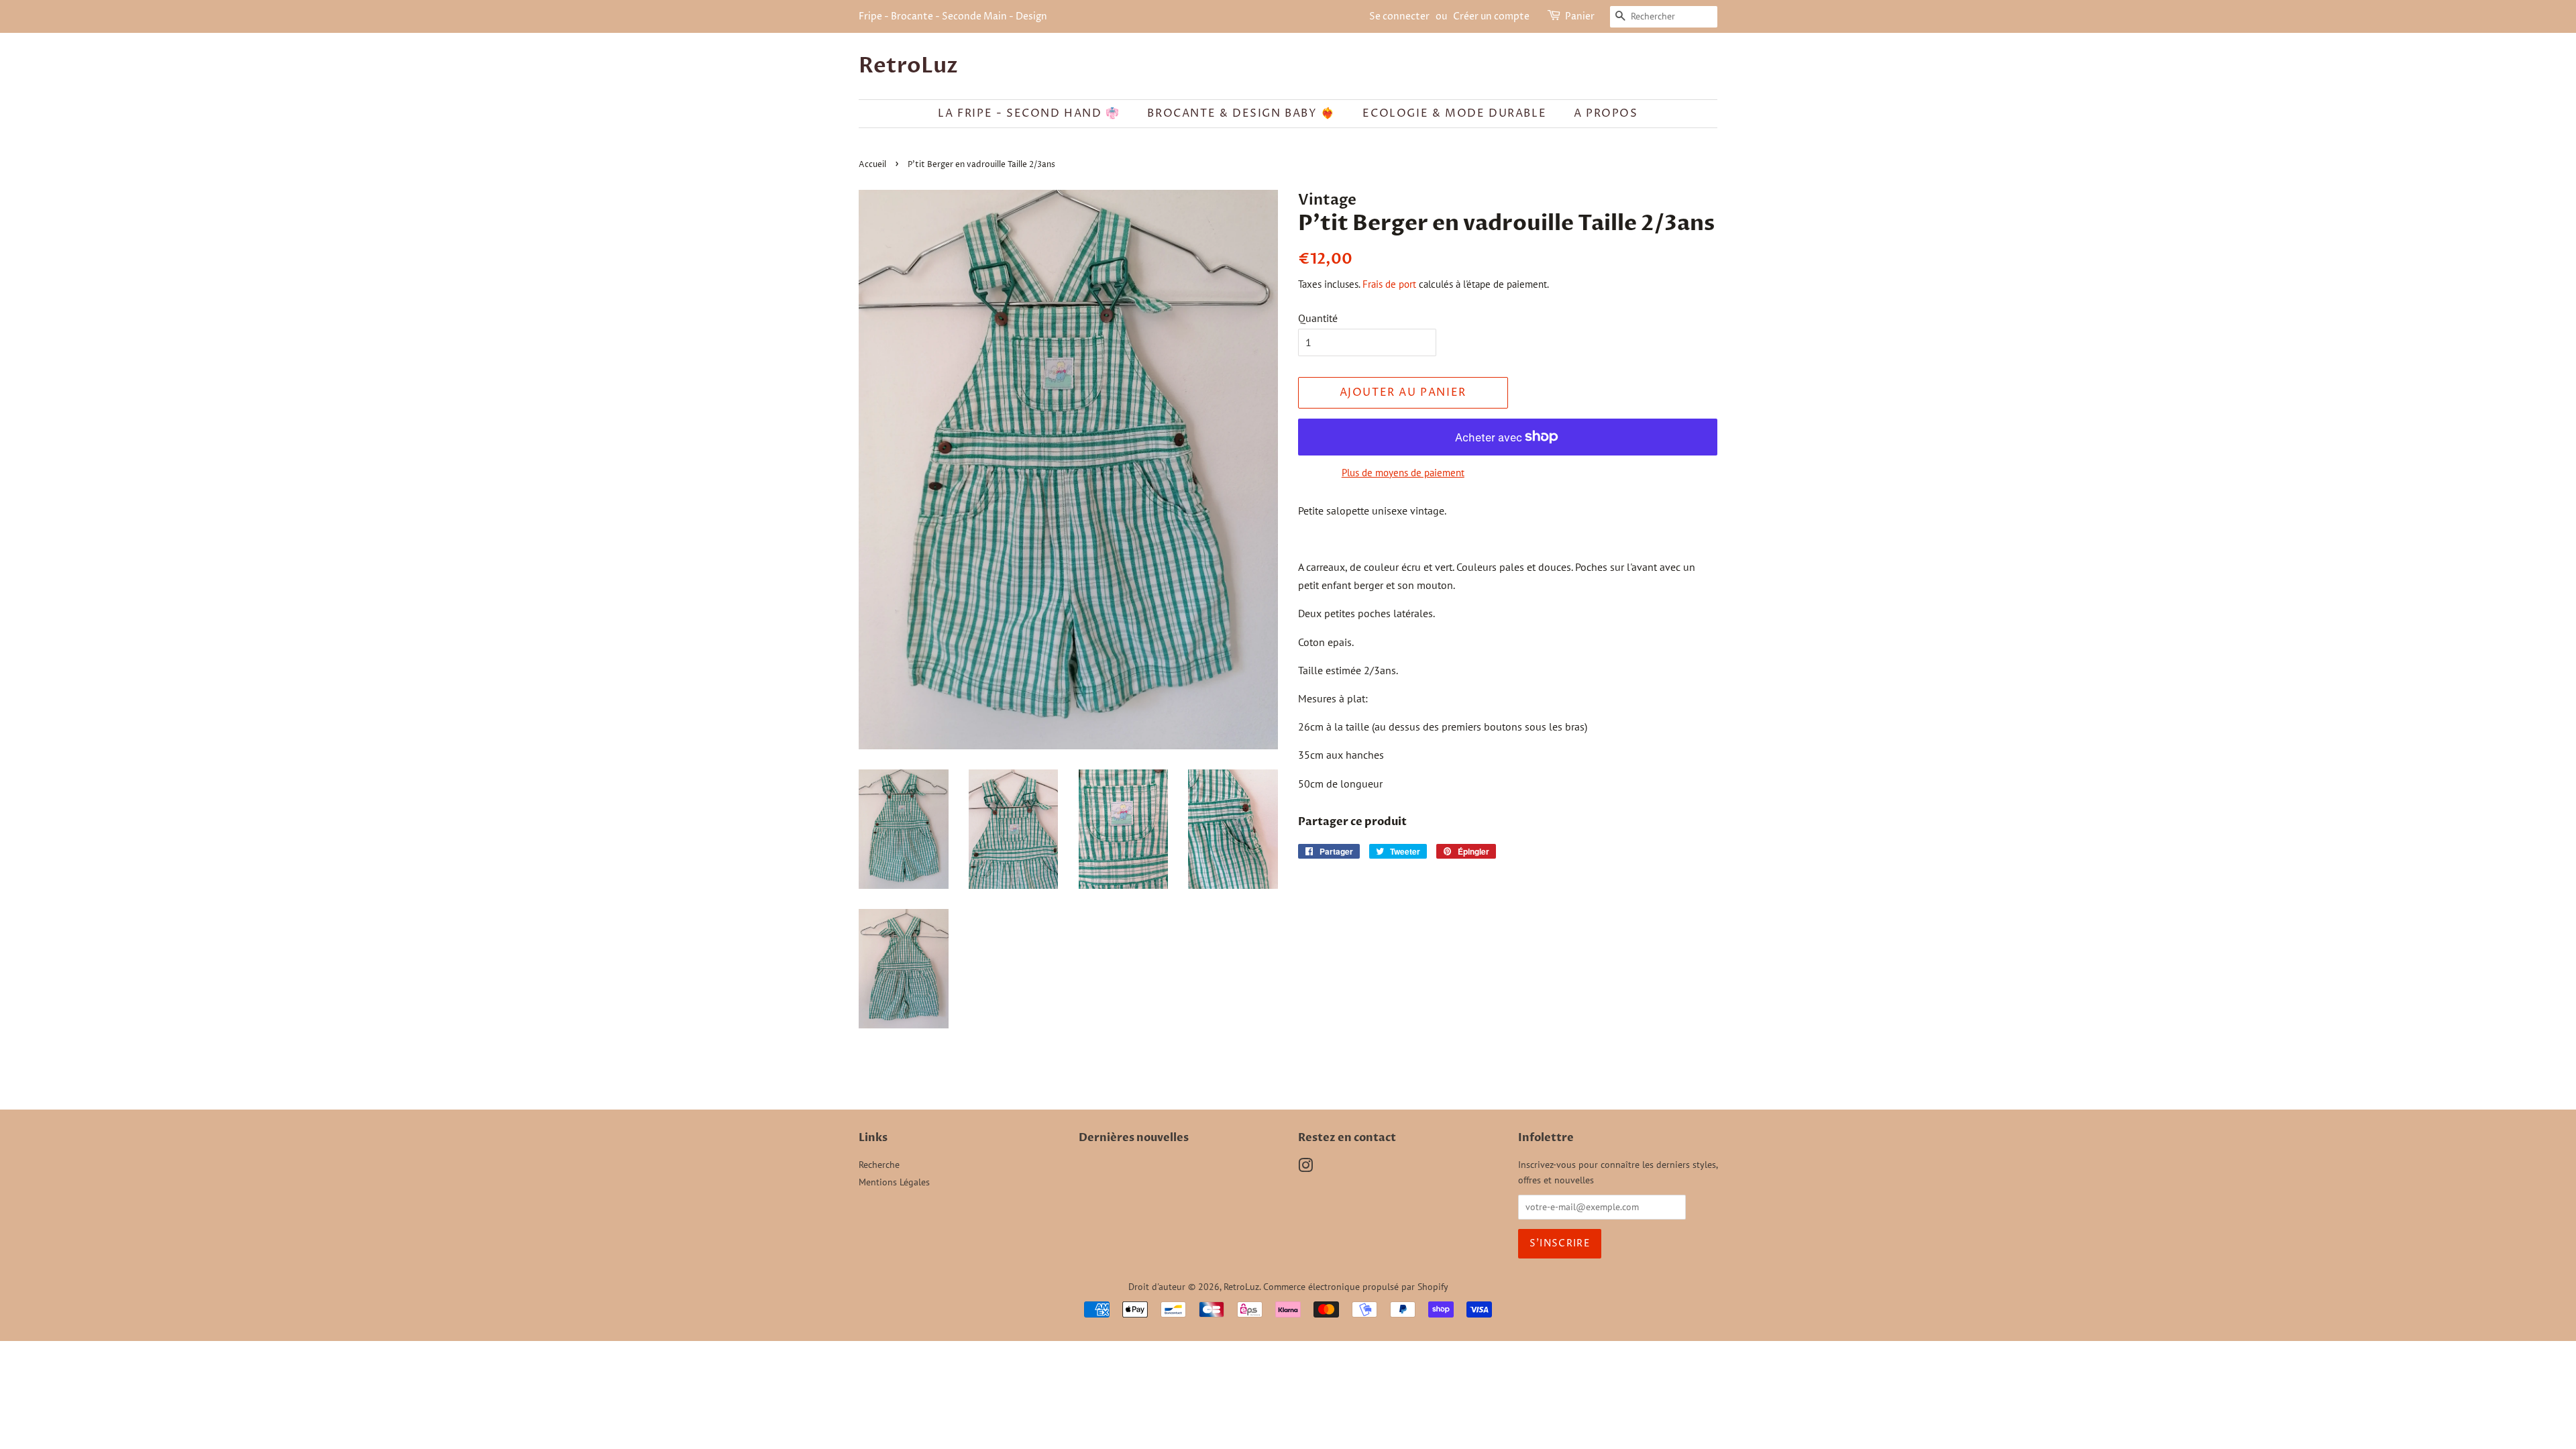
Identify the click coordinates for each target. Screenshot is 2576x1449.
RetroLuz (908, 66)
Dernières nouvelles (1134, 1138)
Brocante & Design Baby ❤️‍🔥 (1241, 113)
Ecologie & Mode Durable (1454, 113)
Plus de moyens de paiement (1403, 473)
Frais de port (1389, 284)
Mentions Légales (894, 1182)
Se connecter (1399, 16)
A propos (1606, 113)
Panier (1580, 16)
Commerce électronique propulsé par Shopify (1356, 1287)
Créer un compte (1491, 16)
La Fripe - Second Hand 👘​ (1029, 113)
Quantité (1318, 318)
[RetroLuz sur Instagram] (1305, 1168)
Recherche (879, 1165)
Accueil (872, 165)
